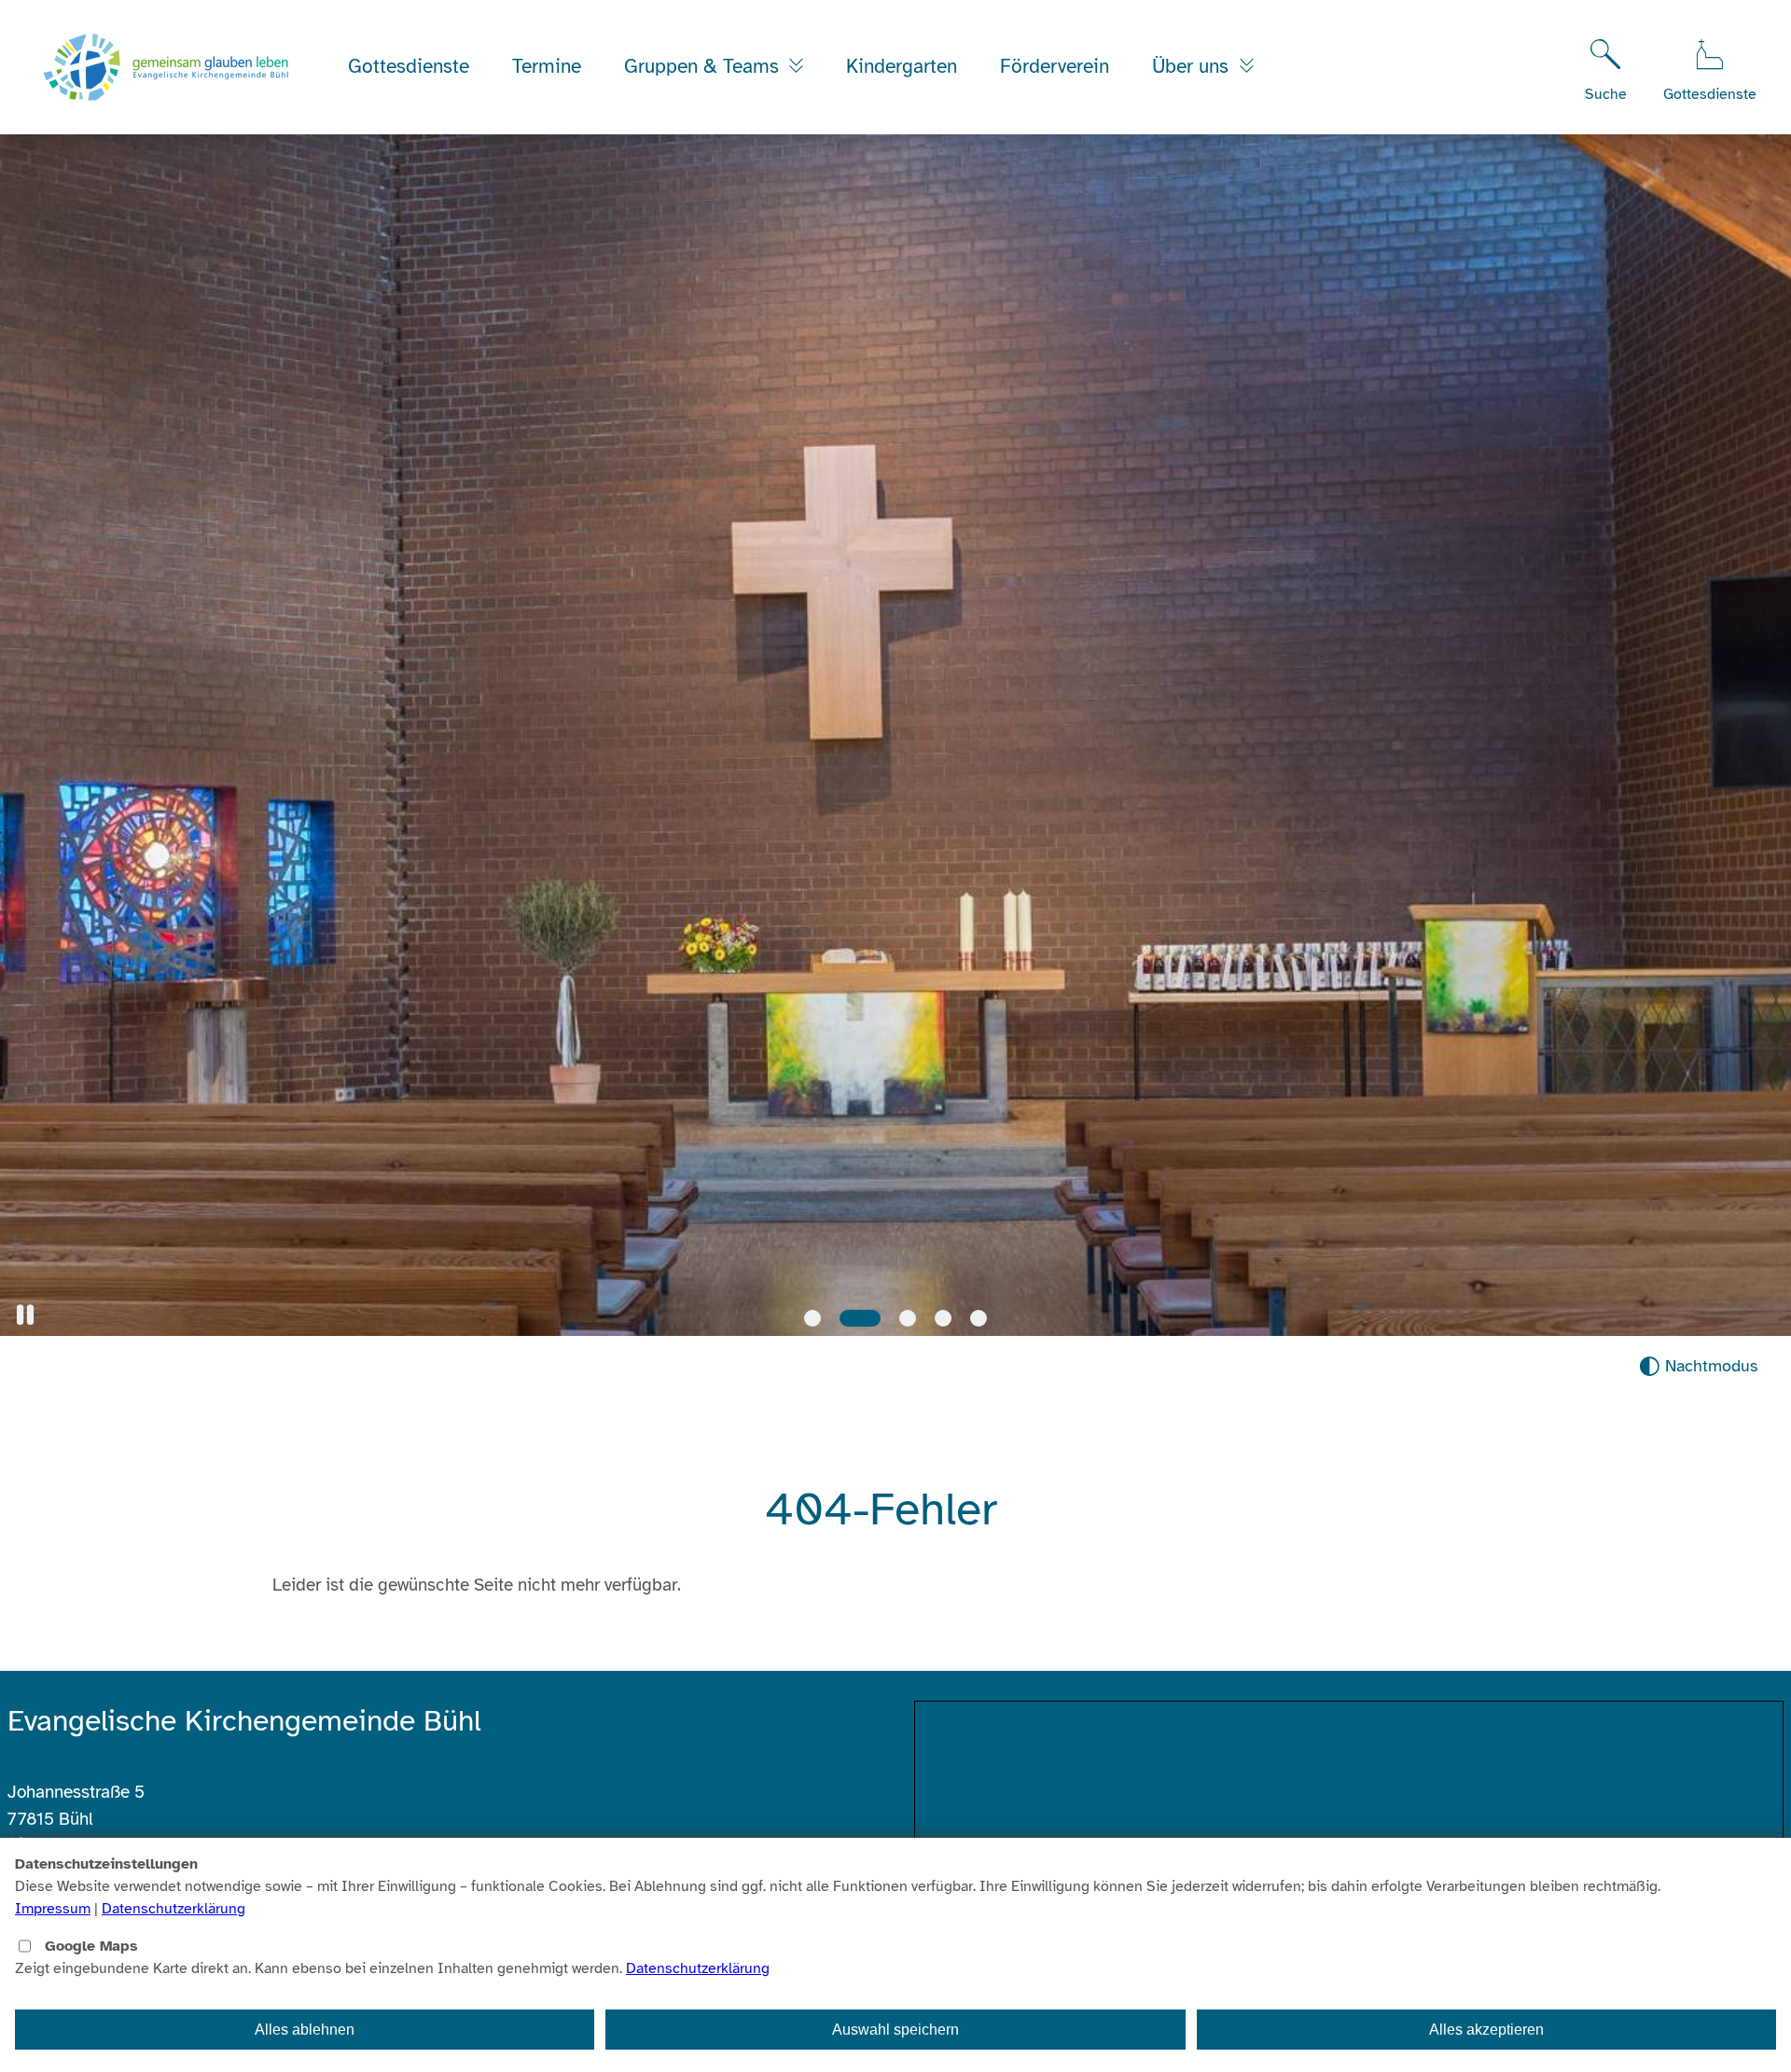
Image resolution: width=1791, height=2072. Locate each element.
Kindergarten (902, 66)
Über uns (1193, 66)
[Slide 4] (943, 1318)
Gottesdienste (409, 66)
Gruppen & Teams (704, 66)
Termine (547, 66)
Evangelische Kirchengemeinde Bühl (244, 1721)
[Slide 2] (848, 1318)
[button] (25, 1315)
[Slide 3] (895, 1318)
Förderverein (1055, 66)
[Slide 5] (979, 1318)
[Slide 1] (812, 1318)
